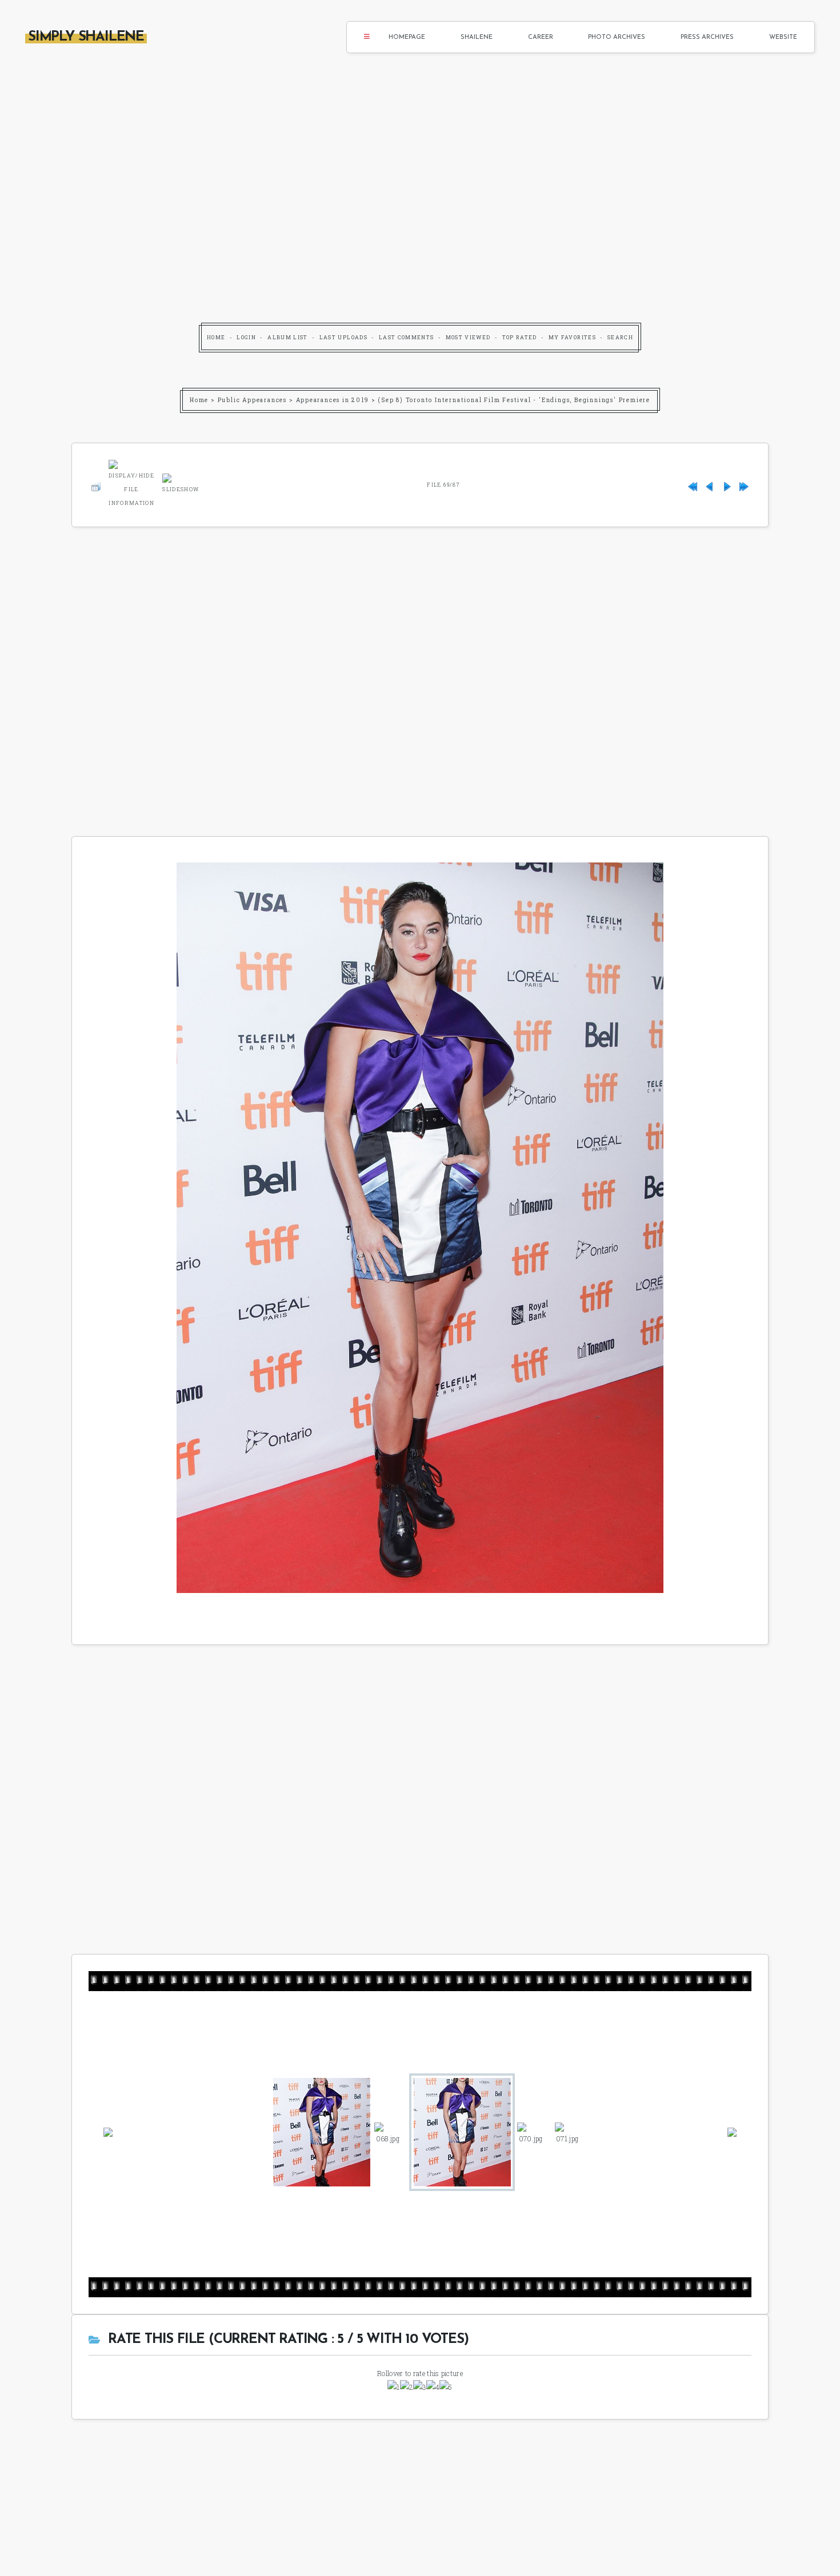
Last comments (407, 337)
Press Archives (707, 37)
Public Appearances (252, 400)
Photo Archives (617, 37)
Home (216, 337)
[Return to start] (693, 485)
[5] (446, 2387)
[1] (393, 2387)
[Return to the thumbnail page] (96, 485)
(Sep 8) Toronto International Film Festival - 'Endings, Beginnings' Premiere (514, 400)
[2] (407, 2387)
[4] (433, 2387)
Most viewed (468, 337)
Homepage (407, 37)
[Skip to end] (744, 485)
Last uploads (343, 337)
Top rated (520, 337)
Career (541, 37)
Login (246, 337)
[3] (420, 2387)
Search (620, 337)
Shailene (477, 37)
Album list (288, 337)
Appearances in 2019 (333, 400)
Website (783, 37)
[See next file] (727, 485)
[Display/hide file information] (131, 483)
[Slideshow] (181, 483)
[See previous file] (710, 485)
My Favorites (572, 337)
